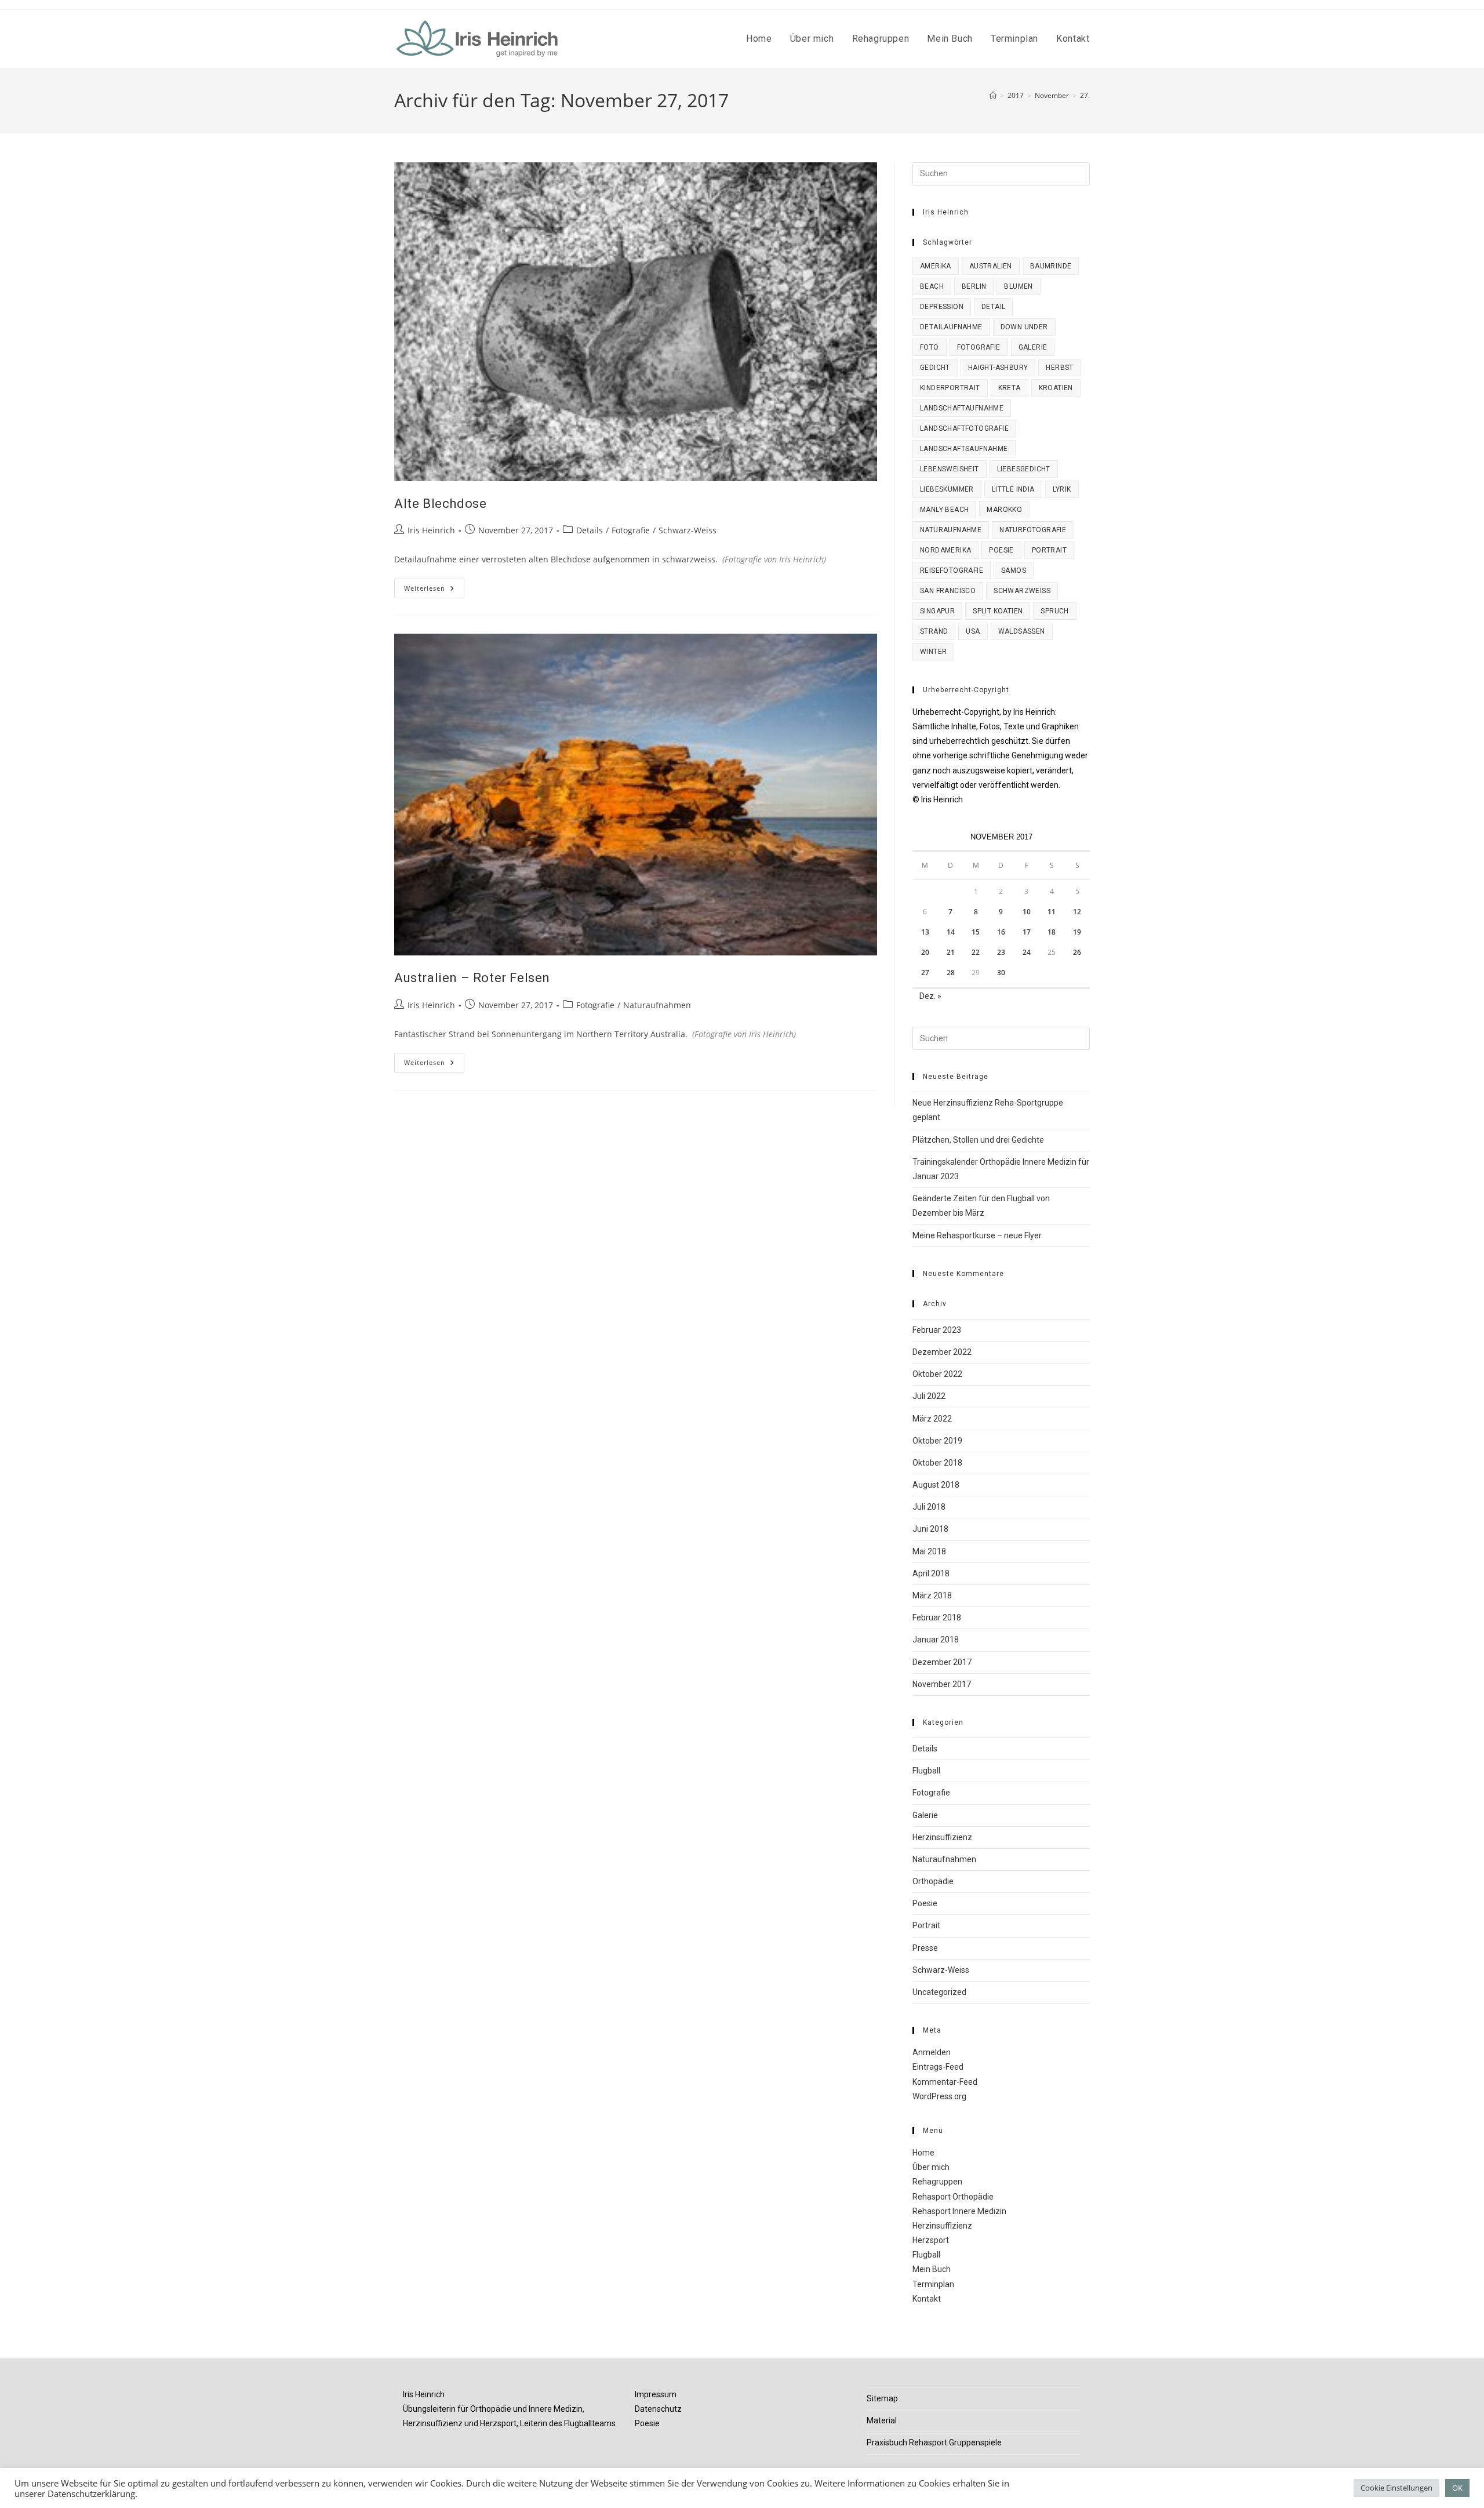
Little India (1013, 489)
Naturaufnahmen (657, 1005)
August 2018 (936, 1485)
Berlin (974, 286)
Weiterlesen (434, 590)
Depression (942, 307)
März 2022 (932, 1419)
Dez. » (930, 996)
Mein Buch (932, 2269)
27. (1085, 95)
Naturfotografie (1033, 530)
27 (925, 973)
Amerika (936, 266)
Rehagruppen (937, 2182)
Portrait (1049, 550)
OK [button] (1457, 2488)
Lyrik (1062, 489)
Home (923, 2153)
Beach (932, 286)
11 (1052, 912)
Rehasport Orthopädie (953, 2197)
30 (1001, 973)
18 (1052, 932)
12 (1077, 912)
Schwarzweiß (1022, 591)
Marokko (1004, 510)
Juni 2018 (930, 1529)
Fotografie (631, 530)
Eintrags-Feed (938, 2067)
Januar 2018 (936, 1640)
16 (1001, 932)
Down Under (1024, 327)
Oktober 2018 (937, 1463)
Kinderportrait (950, 388)
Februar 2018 (937, 1618)
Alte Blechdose (440, 504)
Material (882, 2420)
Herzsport (931, 2240)
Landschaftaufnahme (962, 408)
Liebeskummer (947, 489)
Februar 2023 (937, 1330)
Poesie (1001, 550)
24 (1027, 952)
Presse (925, 1948)
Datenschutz (658, 2409)
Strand (934, 631)
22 (976, 952)
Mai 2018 (929, 1551)
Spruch (1054, 611)
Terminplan (933, 2284)
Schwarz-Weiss (688, 530)
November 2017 (942, 1684)
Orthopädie (933, 1881)
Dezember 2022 (942, 1352)
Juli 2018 (929, 1507)
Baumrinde (1051, 266)
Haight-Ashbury (998, 368)
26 (1077, 952)
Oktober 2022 (937, 1374)
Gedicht (935, 368)
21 (951, 952)
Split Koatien (998, 611)
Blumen (1018, 286)
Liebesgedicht (1024, 469)
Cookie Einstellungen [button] (1396, 2488)
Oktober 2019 (937, 1441)
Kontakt (927, 2299)
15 (976, 932)
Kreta (1010, 388)
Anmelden (932, 2052)
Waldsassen (1022, 631)
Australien (991, 266)
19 (1077, 932)
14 (951, 932)
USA (973, 631)
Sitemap (882, 2398)
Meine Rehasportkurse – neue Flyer (977, 1235)
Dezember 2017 (942, 1662)
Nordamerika (945, 550)
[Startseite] (993, 95)
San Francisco (948, 591)
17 (1027, 932)
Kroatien (1056, 388)
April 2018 (931, 1573)
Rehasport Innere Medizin (959, 2211)
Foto (930, 347)
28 (951, 973)
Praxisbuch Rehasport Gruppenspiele (934, 2442)
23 (1001, 952)
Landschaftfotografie (964, 428)
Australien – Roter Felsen (472, 978)
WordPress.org (939, 2096)
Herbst (1059, 368)
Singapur (937, 611)
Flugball (926, 1771)
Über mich (931, 2167)
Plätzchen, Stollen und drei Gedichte (978, 1140)
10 (1027, 912)
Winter (933, 652)
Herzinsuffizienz (942, 1837)
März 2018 (932, 1595)
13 (925, 932)
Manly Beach (944, 510)
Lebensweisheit (950, 469)
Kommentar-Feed (945, 2082)
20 (925, 952)
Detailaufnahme (951, 327)
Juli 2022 (929, 1396)
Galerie (1033, 347)
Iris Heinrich (431, 530)
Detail (993, 307)
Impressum (656, 2394)
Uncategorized (939, 1992)
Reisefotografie (952, 570)
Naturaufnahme (951, 530)
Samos (1014, 570)
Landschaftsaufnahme (964, 449)
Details (590, 530)
